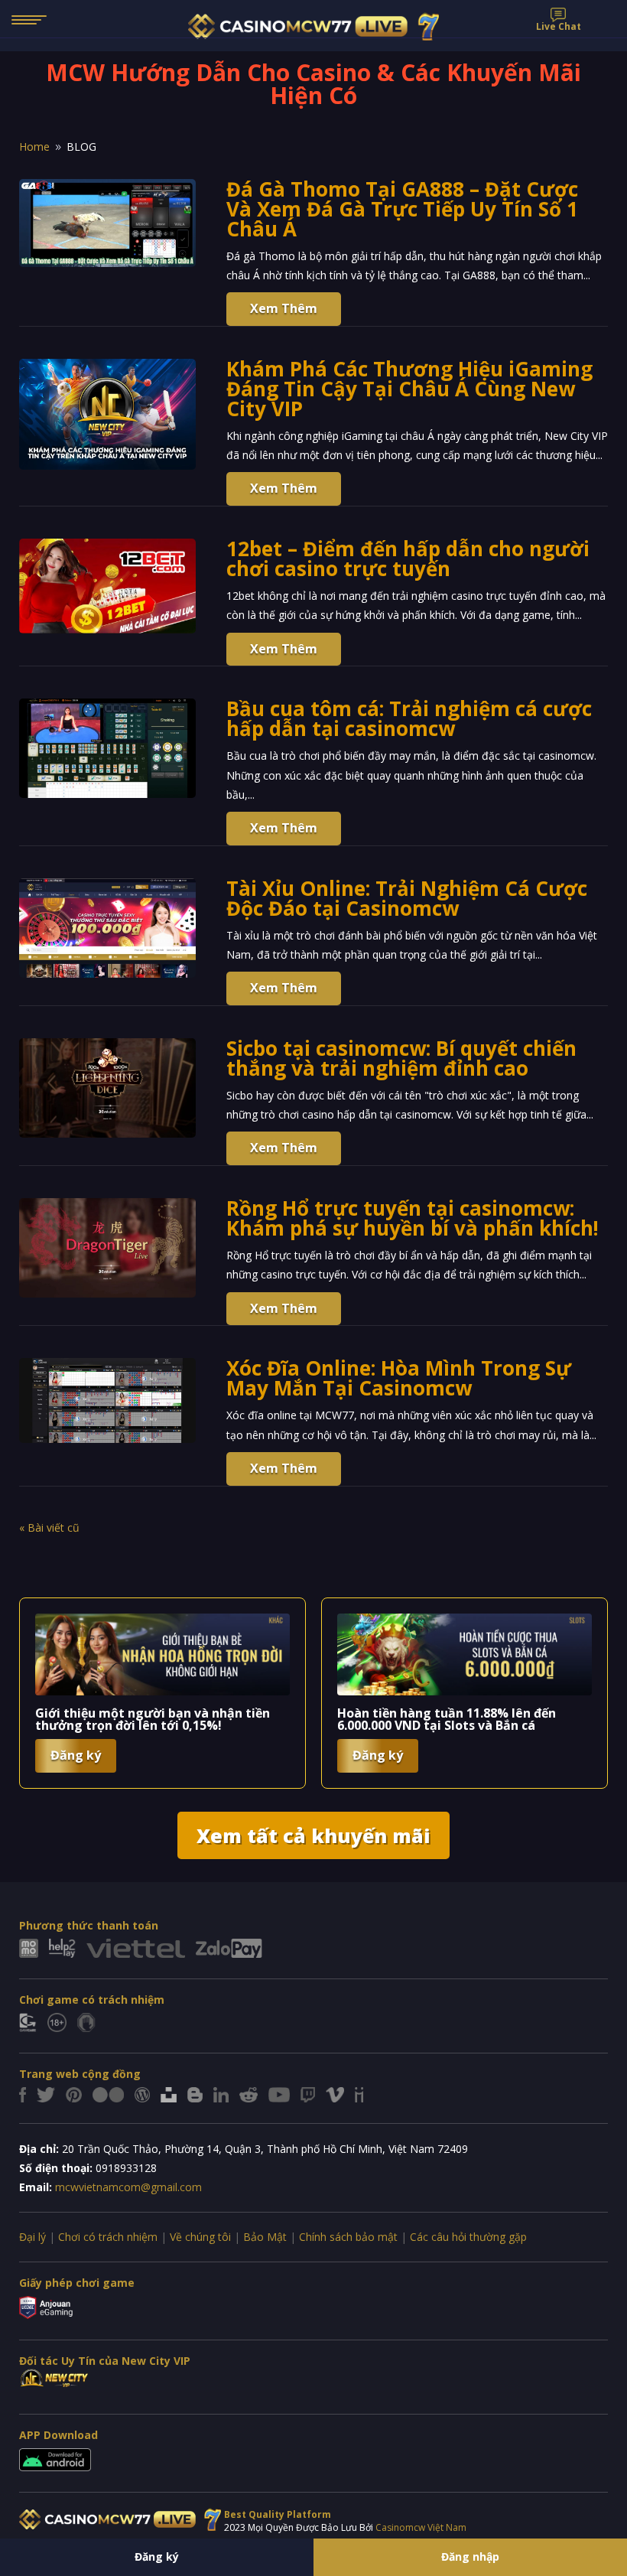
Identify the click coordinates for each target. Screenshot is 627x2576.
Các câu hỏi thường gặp (468, 2237)
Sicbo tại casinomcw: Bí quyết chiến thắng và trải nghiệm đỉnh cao (401, 1058)
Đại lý (32, 2237)
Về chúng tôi (200, 2237)
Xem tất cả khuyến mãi (313, 1835)
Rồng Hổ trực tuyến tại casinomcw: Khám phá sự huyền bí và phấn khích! (413, 1218)
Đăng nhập (470, 2556)
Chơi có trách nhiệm (108, 2237)
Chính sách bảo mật (348, 2237)
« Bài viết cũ (49, 1527)
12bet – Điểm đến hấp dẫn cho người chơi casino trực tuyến (408, 559)
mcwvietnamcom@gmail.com (128, 2187)
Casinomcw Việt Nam (421, 2527)
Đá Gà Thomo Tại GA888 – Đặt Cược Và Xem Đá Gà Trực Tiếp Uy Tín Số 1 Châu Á (402, 209)
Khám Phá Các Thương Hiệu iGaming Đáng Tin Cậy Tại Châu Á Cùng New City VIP (409, 389)
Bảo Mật (265, 2237)
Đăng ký (157, 2556)
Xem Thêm (284, 308)
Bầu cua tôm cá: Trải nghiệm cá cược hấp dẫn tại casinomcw (409, 718)
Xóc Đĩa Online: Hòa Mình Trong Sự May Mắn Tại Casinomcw (399, 1378)
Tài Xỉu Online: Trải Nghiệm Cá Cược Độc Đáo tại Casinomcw (407, 898)
